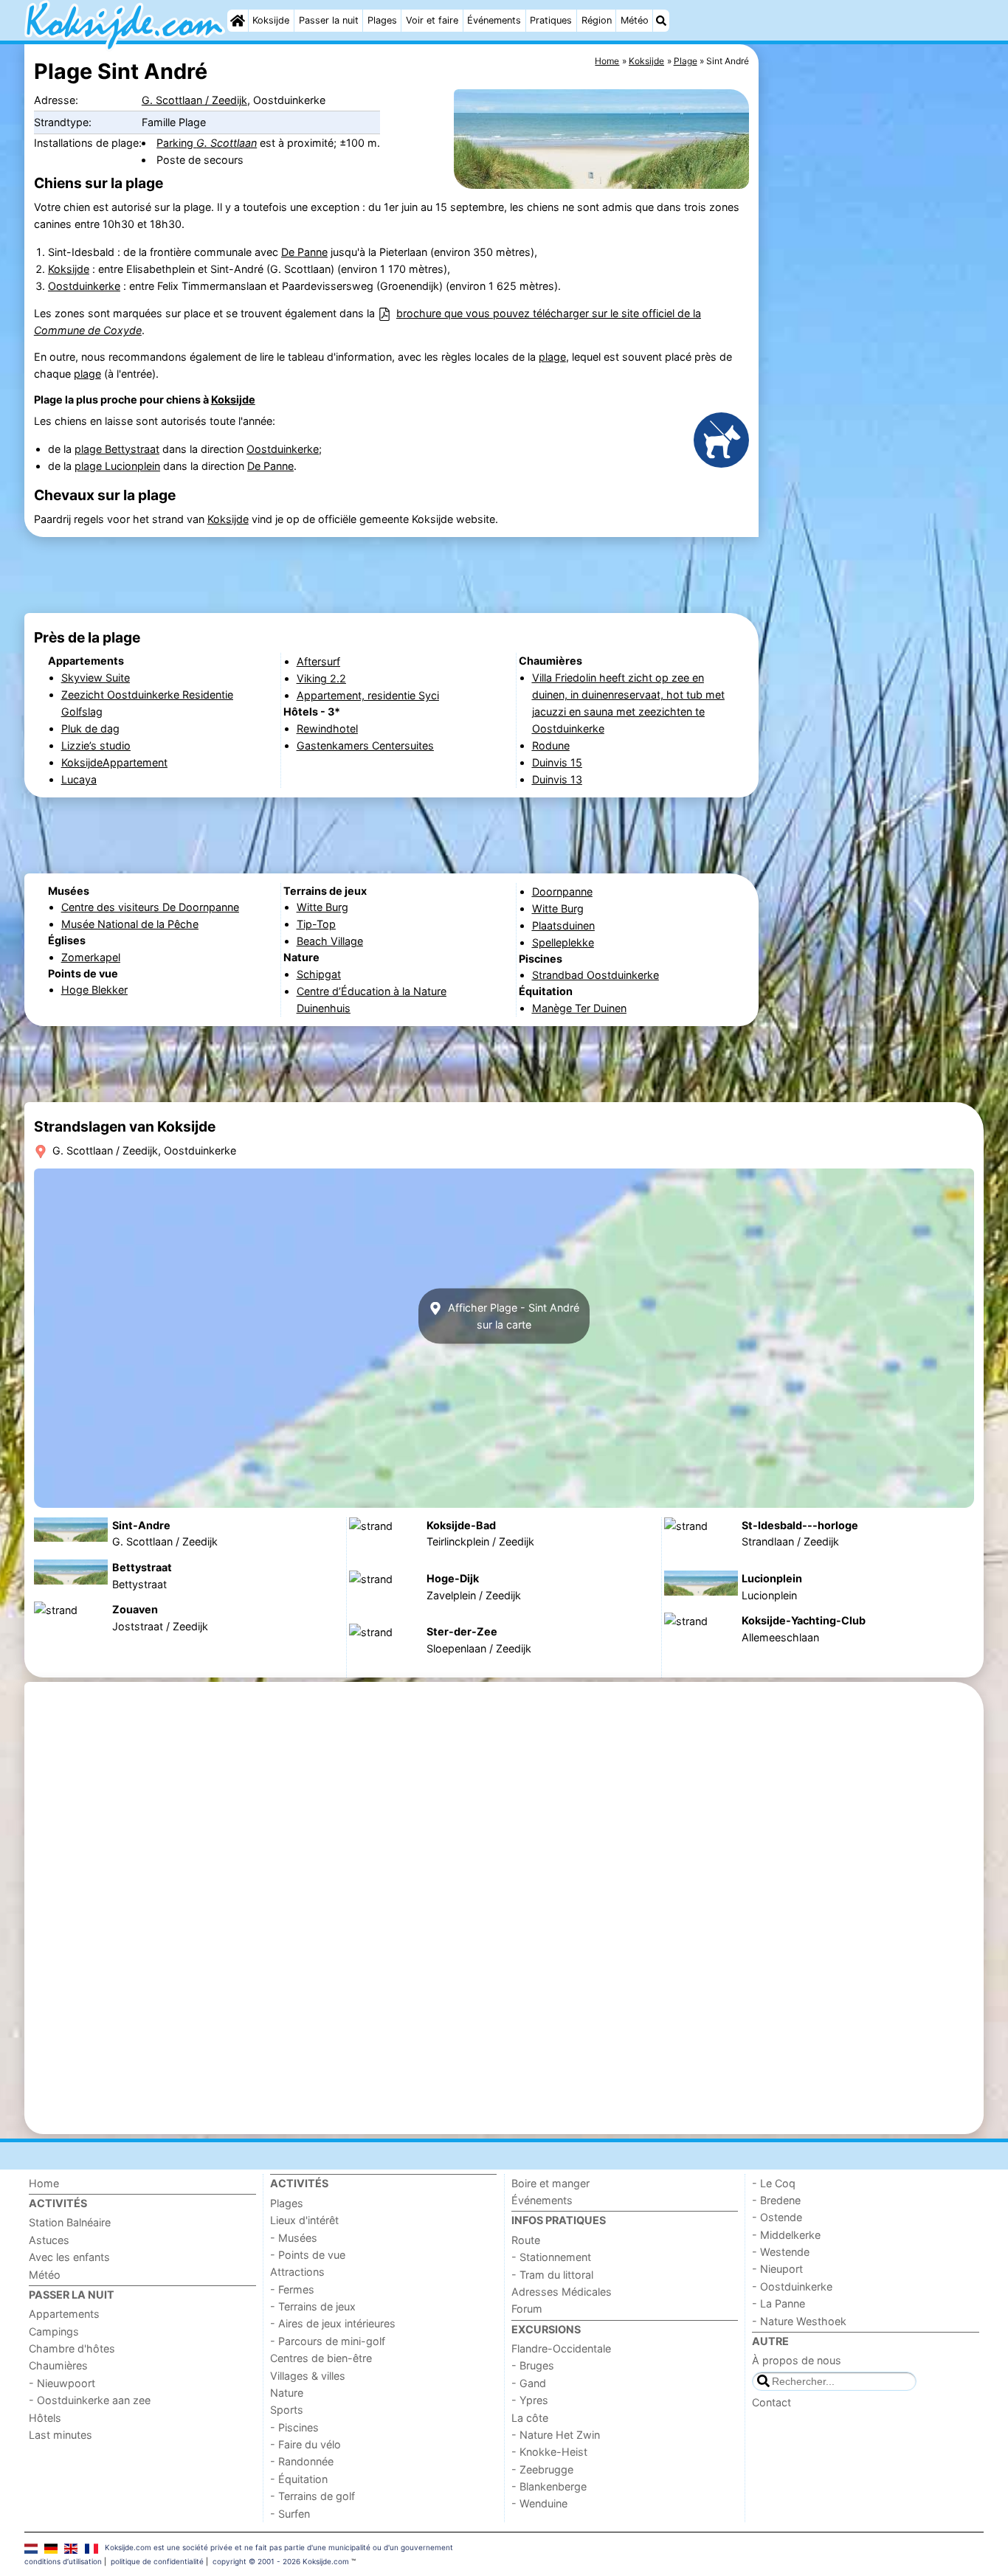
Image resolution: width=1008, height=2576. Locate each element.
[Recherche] (661, 21)
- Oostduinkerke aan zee (90, 2400)
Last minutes (61, 2435)
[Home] (238, 21)
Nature (287, 2393)
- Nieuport (777, 2269)
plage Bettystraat (117, 449)
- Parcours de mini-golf (328, 2341)
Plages (382, 20)
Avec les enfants (69, 2257)
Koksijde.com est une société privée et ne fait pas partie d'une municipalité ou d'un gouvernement (279, 2547)
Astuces (49, 2240)
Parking (207, 143)
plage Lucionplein (117, 466)
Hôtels (45, 2418)
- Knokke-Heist (549, 2452)
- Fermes (292, 2289)
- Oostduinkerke (792, 2286)
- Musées (294, 2238)
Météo (635, 20)
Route (526, 2240)
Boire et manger (550, 2183)
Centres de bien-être (321, 2358)
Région (597, 20)
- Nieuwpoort (62, 2383)
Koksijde (271, 20)
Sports (287, 2410)
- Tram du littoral (552, 2275)
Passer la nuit (329, 20)
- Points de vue (308, 2255)
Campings (54, 2331)
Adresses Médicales (562, 2292)
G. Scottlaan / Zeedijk (194, 100)
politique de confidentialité (157, 2561)
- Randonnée (302, 2461)
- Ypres (530, 2400)
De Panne (304, 252)
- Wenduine (539, 2503)
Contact (771, 2402)
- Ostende (777, 2217)
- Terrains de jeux (313, 2306)
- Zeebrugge (542, 2469)
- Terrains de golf (313, 2496)
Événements (494, 20)
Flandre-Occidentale (561, 2348)
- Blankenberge (549, 2486)
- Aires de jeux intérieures (333, 2323)
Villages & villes (308, 2376)
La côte (530, 2418)
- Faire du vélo (305, 2444)
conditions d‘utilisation (63, 2561)
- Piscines (294, 2427)
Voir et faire (432, 20)
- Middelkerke (786, 2235)
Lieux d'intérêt (304, 2220)
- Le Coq (774, 2183)
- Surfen (290, 2514)
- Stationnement (551, 2257)
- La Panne (779, 2303)
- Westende (781, 2252)
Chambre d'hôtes (72, 2348)
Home (44, 2183)
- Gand (529, 2383)
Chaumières (58, 2365)
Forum (527, 2309)
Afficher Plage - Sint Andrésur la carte (512, 1316)
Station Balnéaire (70, 2222)
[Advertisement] (873, 384)
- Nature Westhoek (799, 2321)
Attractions (297, 2272)
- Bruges (533, 2365)
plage (552, 357)
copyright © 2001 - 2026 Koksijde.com (281, 2561)
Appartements (64, 2314)
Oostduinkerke (84, 286)
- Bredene (776, 2200)
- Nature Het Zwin (556, 2435)
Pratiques (551, 20)
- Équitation (299, 2479)
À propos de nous (797, 2360)
